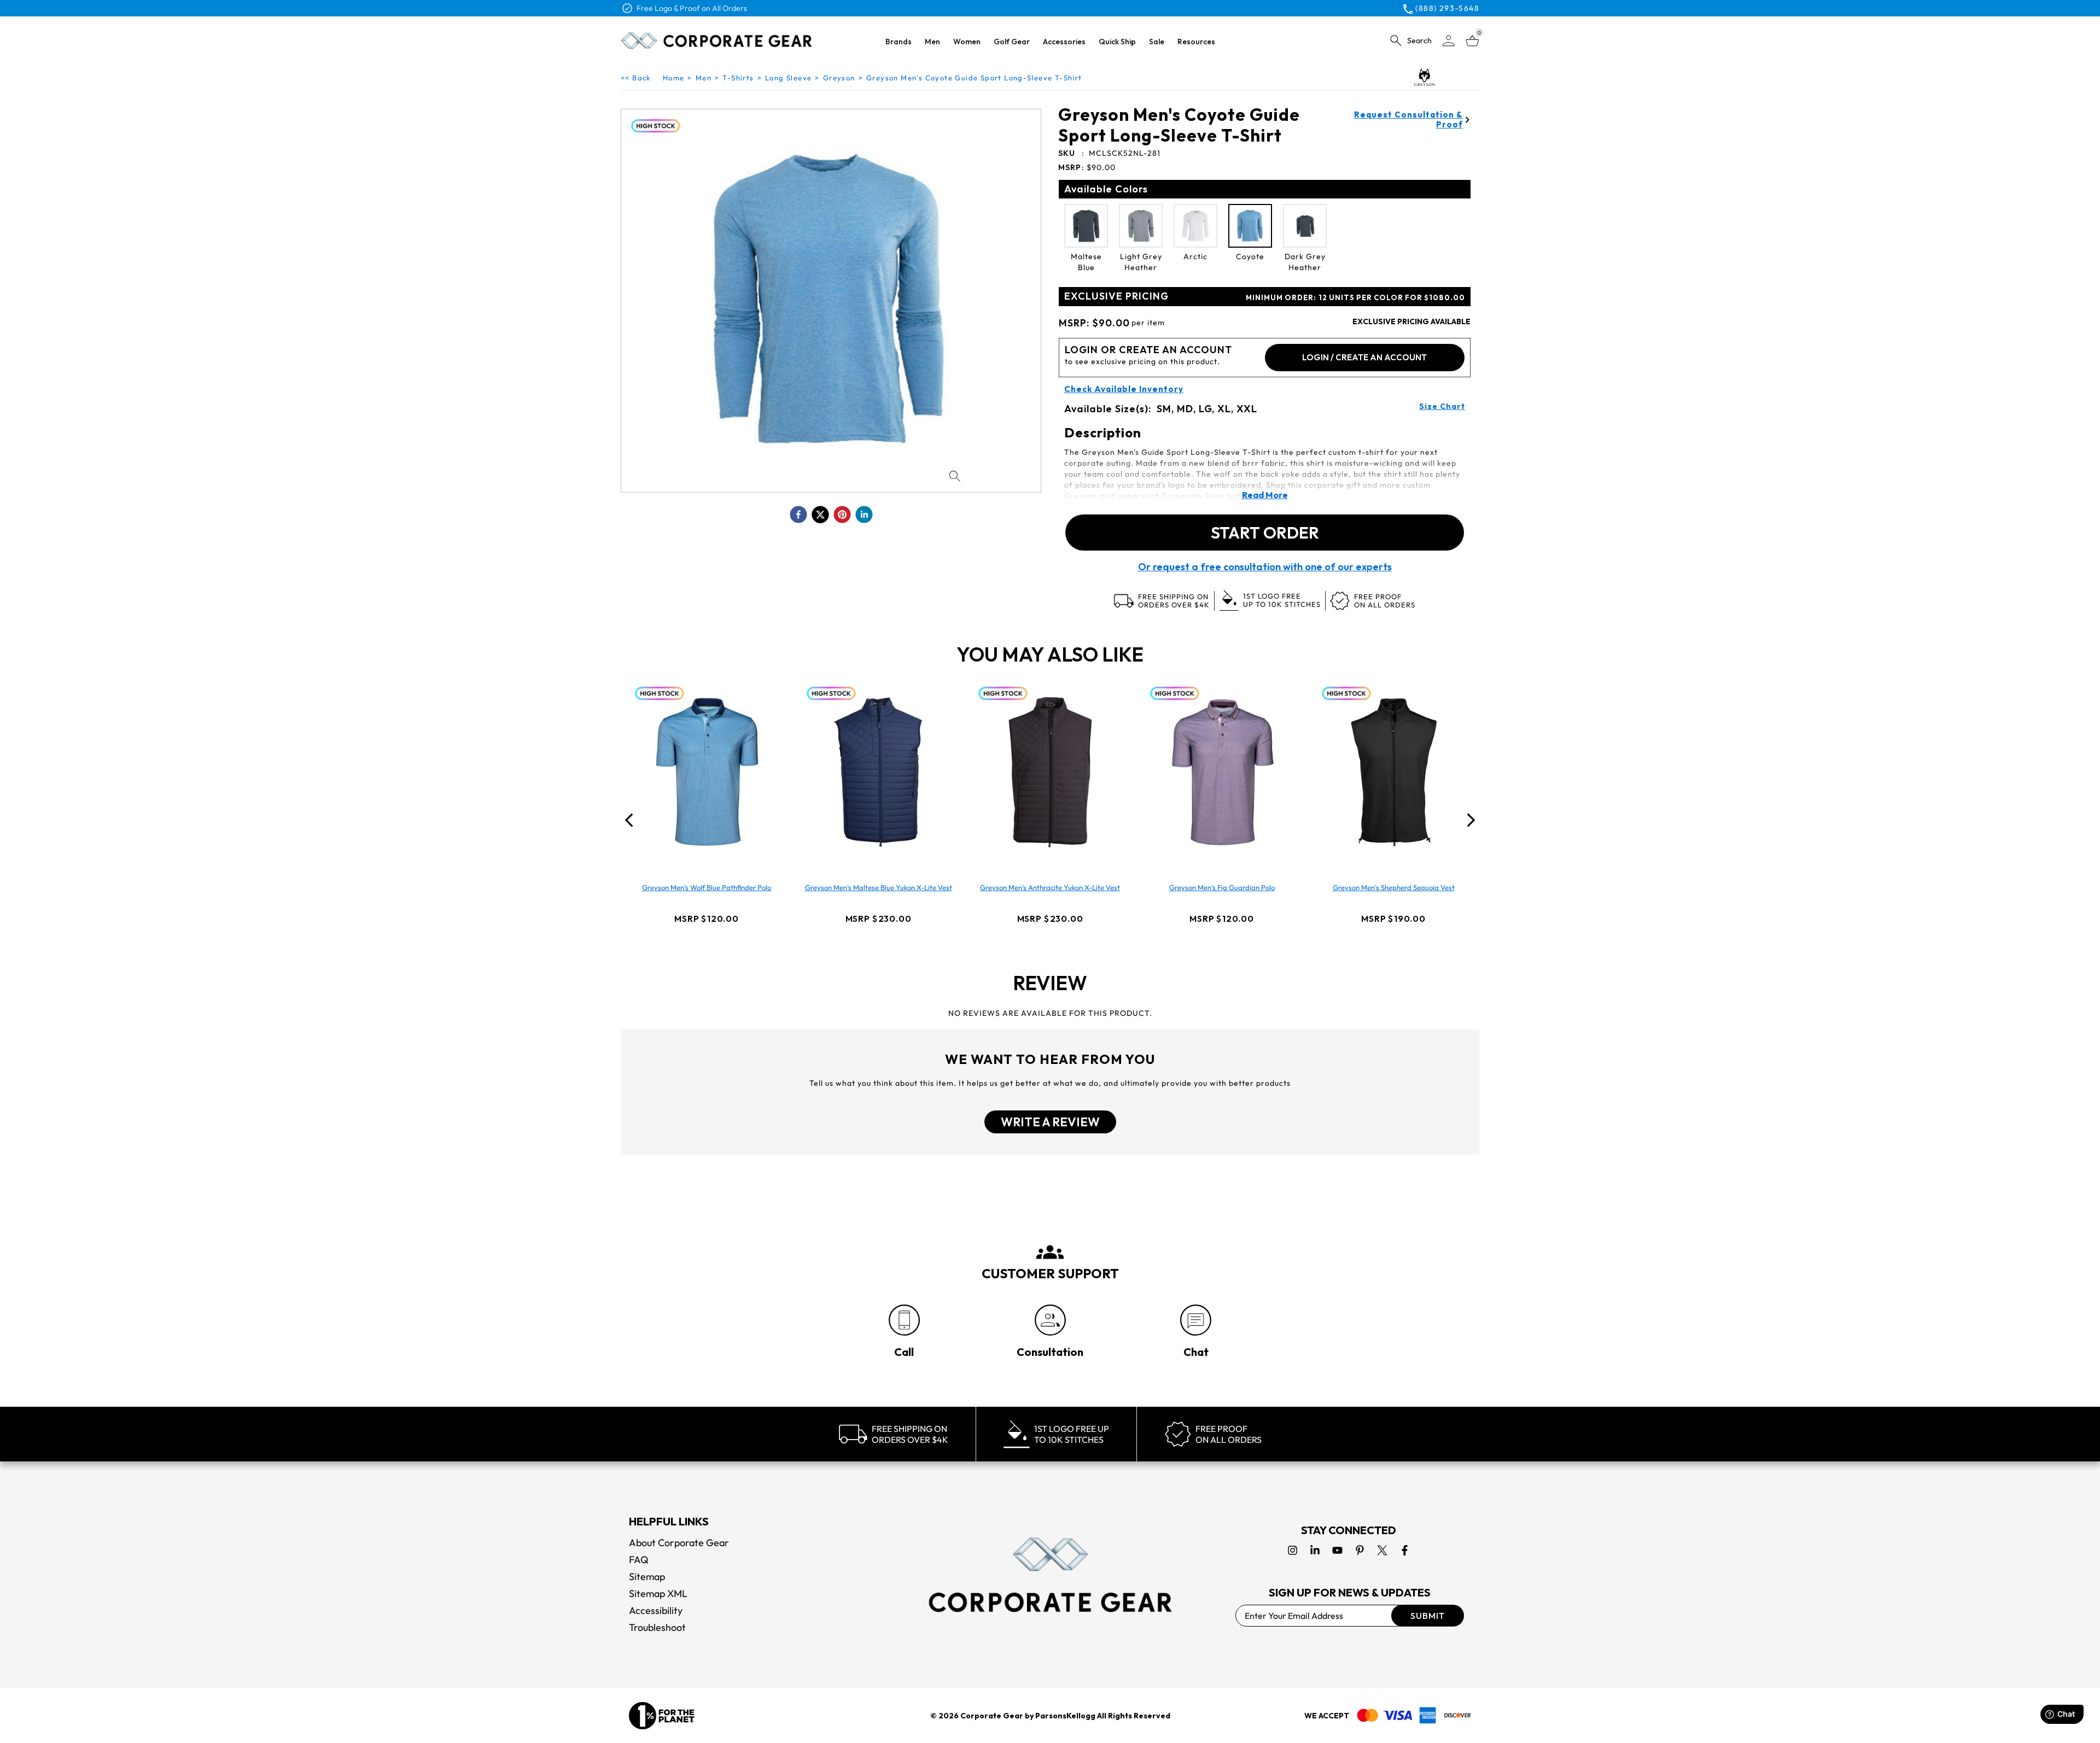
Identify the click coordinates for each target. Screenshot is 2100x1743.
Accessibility (656, 1610)
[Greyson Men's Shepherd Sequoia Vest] (1393, 772)
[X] (1382, 1550)
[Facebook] (1405, 1550)
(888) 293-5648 (1447, 8)
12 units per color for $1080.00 (1355, 297)
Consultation (1050, 1352)
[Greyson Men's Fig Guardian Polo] (1222, 772)
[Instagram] (1293, 1550)
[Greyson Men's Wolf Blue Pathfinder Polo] (707, 772)
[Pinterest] (1360, 1550)
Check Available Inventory (1124, 389)
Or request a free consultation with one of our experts (1265, 567)
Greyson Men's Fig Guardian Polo (1222, 887)
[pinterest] (842, 514)
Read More (1265, 495)
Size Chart (1442, 406)
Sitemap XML (658, 1593)
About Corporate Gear (679, 1543)
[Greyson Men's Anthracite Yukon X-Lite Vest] (1050, 772)
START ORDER (1265, 533)
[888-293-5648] (904, 1320)
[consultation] (1050, 1320)
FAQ (639, 1560)
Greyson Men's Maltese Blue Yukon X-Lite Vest (879, 887)
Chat (1196, 1352)
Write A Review (1050, 1122)
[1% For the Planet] (662, 1716)
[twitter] (820, 514)
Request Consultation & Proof (1408, 120)
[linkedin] (864, 514)
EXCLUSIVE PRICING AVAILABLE (1411, 321)
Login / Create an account (1364, 357)
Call (904, 1352)
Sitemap (647, 1577)
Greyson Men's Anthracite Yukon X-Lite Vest (1050, 887)
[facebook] (798, 514)
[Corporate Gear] (1050, 1575)
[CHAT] (1196, 1320)
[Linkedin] (1315, 1550)
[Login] (1449, 41)
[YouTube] (1337, 1550)
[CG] (716, 40)
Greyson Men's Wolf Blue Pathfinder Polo (707, 887)
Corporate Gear (992, 1716)
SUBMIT (1428, 1616)
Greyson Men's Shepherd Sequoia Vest (1394, 887)
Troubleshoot (657, 1627)
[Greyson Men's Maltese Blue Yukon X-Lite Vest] (878, 772)
